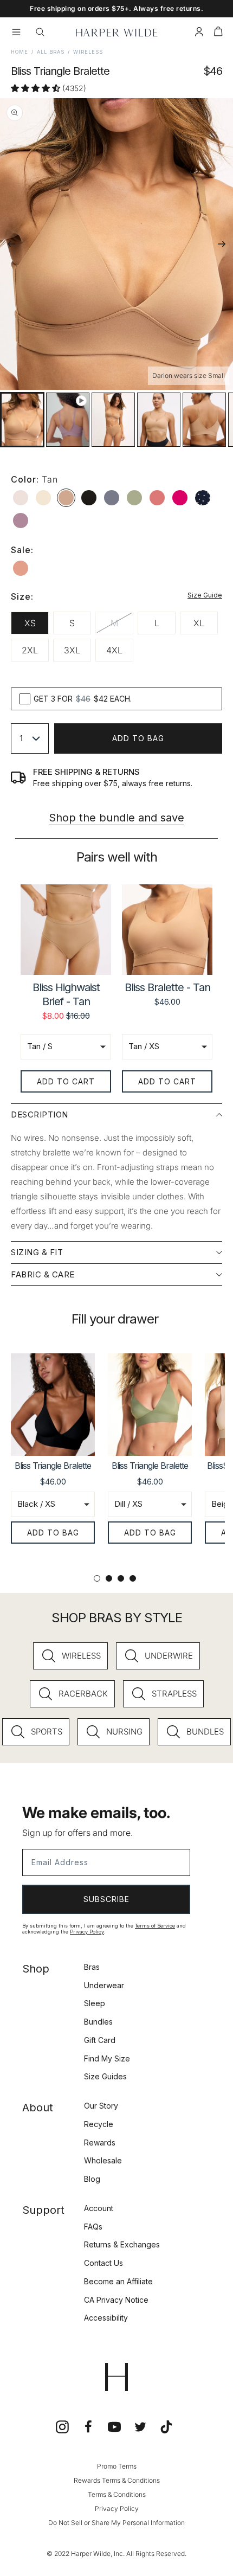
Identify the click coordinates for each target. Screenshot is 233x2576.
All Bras (51, 52)
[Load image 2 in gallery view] (113, 420)
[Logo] (117, 33)
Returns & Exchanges (122, 2244)
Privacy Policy (87, 1932)
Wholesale (103, 2160)
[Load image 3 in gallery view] (159, 420)
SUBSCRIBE (106, 1899)
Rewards (100, 2143)
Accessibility (106, 2318)
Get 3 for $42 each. (83, 699)
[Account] (199, 33)
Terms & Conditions (117, 2494)
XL (199, 623)
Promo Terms (117, 2466)
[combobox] (30, 738)
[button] (218, 33)
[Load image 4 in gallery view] (204, 420)
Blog (92, 2179)
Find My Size (107, 2058)
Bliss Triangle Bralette (53, 1466)
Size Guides (105, 2076)
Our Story (101, 2106)
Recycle (99, 2124)
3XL (72, 650)
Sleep (95, 2003)
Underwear (104, 1985)
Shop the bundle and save (116, 818)
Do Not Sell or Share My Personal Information (116, 2523)
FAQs (93, 2227)
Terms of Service (155, 1926)
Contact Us (103, 2263)
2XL (30, 650)
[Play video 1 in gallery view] (68, 420)
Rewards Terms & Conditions (117, 2480)
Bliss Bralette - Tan (167, 987)
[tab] (97, 1578)
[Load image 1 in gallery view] (22, 420)
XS (30, 623)
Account (99, 2208)
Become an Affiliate (118, 2281)
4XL (114, 650)
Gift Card (100, 2040)
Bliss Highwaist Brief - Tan (66, 994)
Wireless (88, 52)
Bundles (98, 2022)
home (20, 52)
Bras (92, 1967)
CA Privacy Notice (116, 2300)
